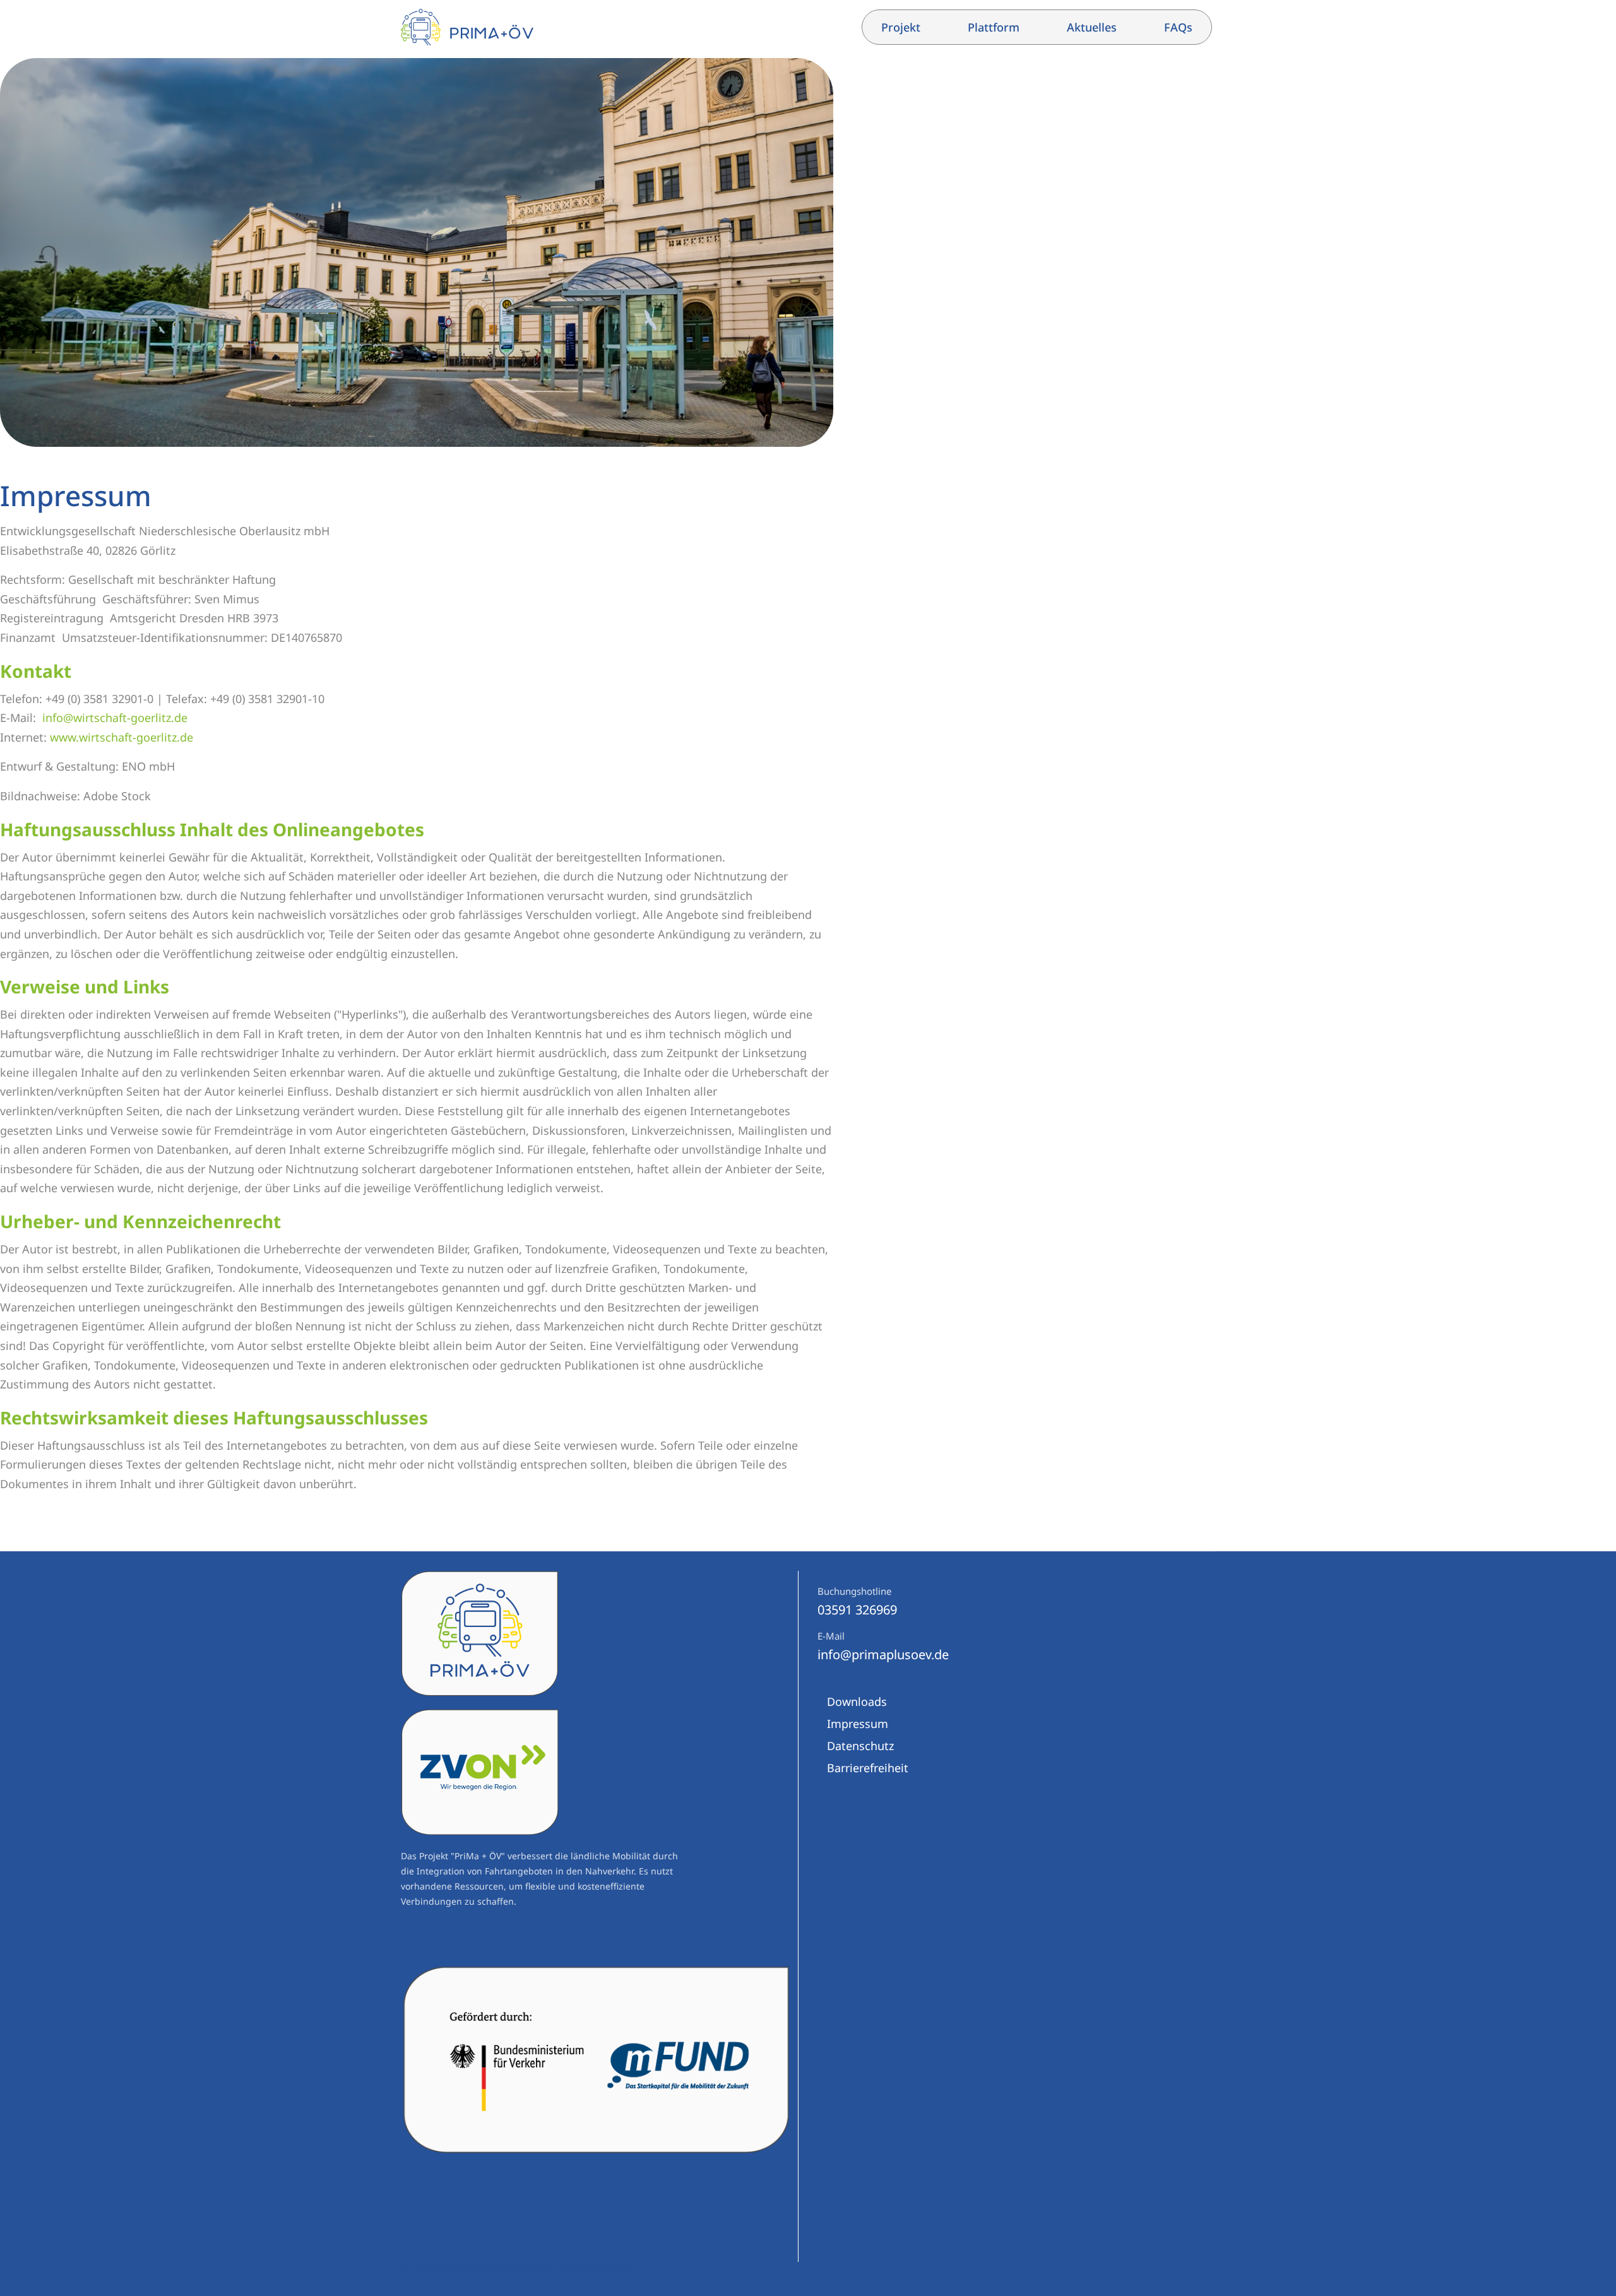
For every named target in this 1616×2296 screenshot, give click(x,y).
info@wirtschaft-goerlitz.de (115, 718)
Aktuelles (1092, 27)
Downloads (857, 1701)
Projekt (901, 27)
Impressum (858, 1724)
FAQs (1178, 27)
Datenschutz (860, 1746)
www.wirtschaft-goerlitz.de (122, 737)
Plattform (994, 27)
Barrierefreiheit (868, 1768)
